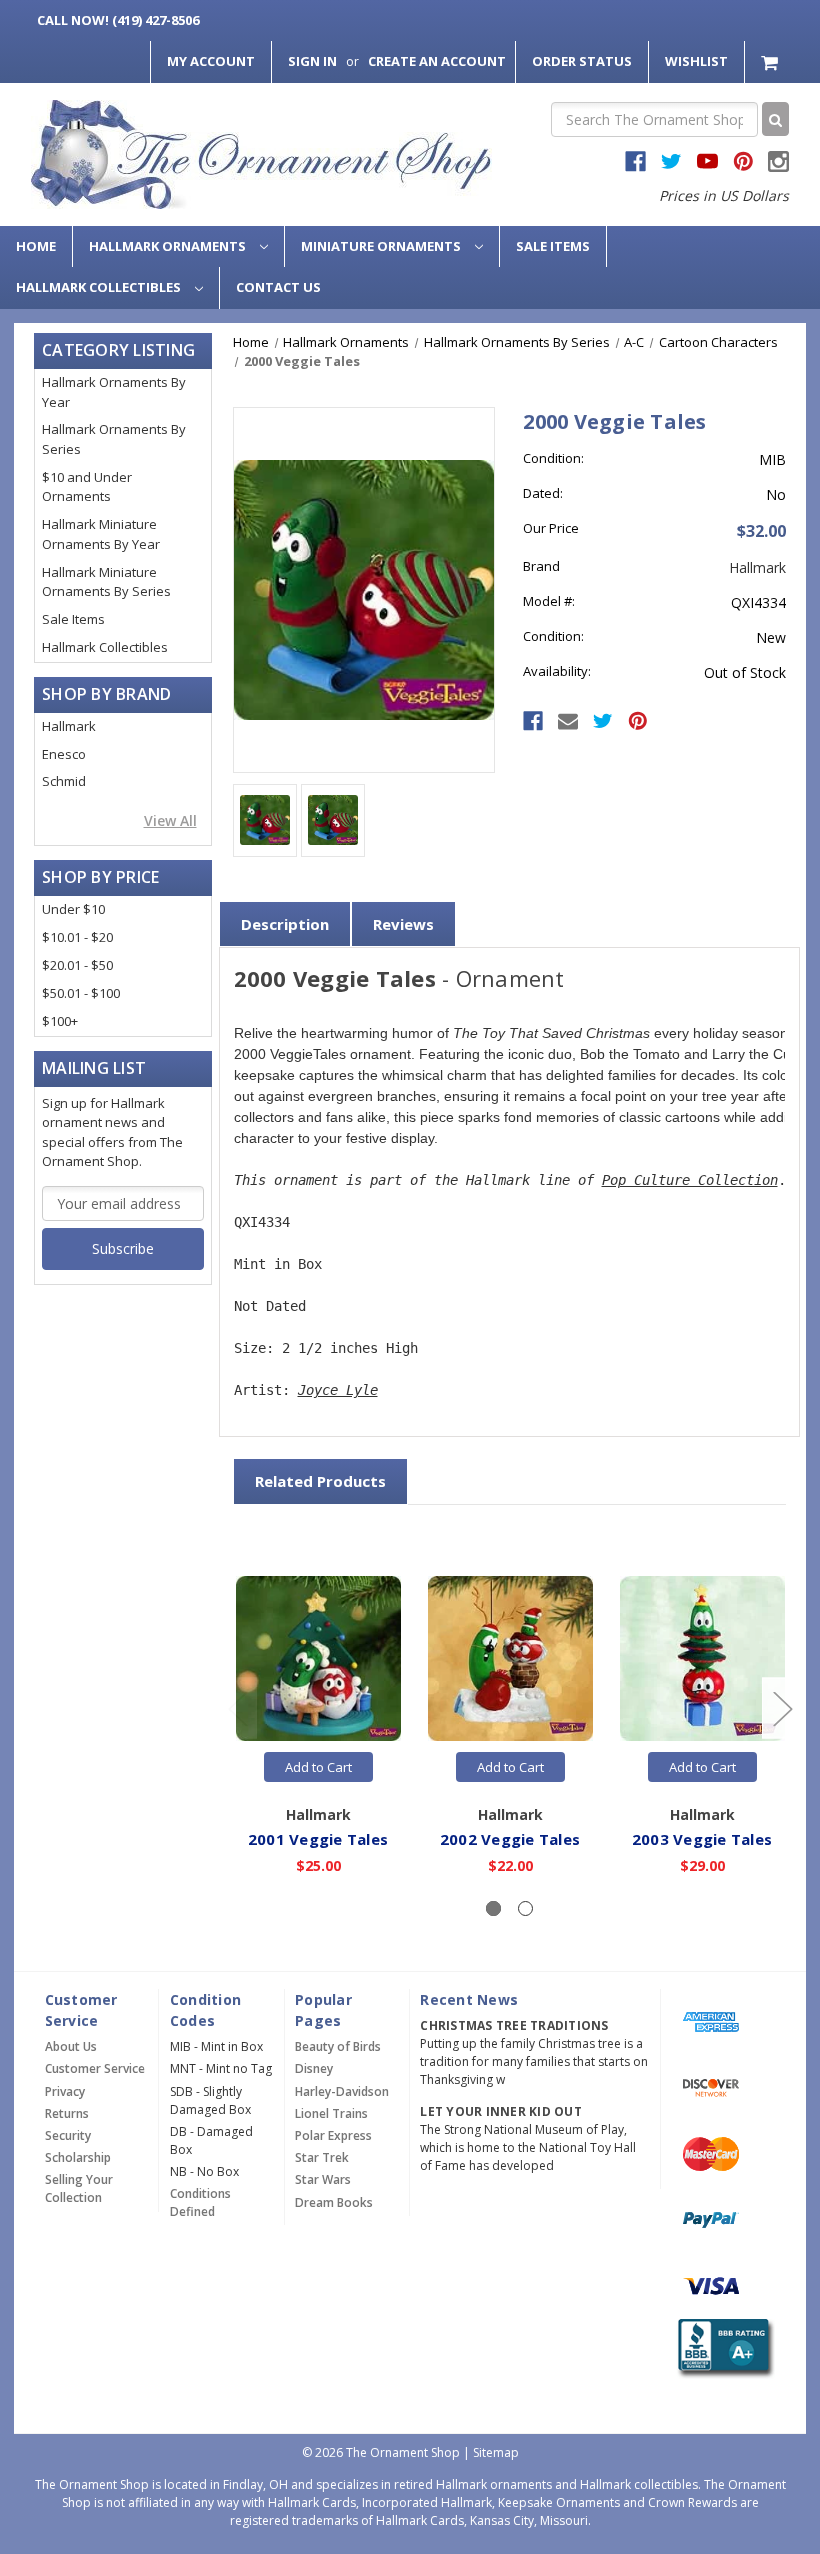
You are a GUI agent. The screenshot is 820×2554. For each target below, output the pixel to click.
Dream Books (334, 2202)
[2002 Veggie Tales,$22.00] (510, 1658)
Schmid (64, 781)
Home (36, 246)
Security (68, 2135)
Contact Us (278, 287)
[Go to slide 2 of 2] (237, 1707)
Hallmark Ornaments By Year (114, 392)
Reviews (403, 924)
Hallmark (69, 726)
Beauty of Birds (338, 2046)
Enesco (64, 754)
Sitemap (496, 2452)
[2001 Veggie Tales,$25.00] (318, 1658)
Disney (314, 2068)
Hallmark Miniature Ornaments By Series (106, 582)
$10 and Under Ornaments (87, 487)
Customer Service (95, 2068)
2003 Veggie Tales (702, 1839)
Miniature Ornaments (382, 246)
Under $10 (73, 909)
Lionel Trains (331, 2113)
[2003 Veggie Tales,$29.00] (702, 1658)
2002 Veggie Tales (510, 1839)
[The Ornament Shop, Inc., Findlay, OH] (723, 2348)
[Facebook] (533, 721)
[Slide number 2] (525, 1908)
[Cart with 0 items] (771, 61)
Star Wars (323, 2179)
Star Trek (322, 2157)
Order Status (582, 61)
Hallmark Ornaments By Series (114, 439)
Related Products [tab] (320, 1481)
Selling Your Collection (79, 2188)
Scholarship (78, 2157)
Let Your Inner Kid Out (501, 2111)
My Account (211, 61)
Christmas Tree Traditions (514, 2025)
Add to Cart (318, 1767)
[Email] (568, 721)
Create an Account (437, 61)
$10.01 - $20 (77, 937)
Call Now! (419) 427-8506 (118, 20)
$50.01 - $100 (81, 993)
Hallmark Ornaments (169, 246)
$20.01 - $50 (77, 965)
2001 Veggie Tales (318, 1839)
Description (285, 924)
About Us (71, 2046)
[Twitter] (603, 721)
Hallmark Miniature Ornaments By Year (101, 534)
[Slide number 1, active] (493, 1908)
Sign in (312, 61)
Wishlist (696, 61)
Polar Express (333, 2135)
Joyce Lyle (338, 1390)
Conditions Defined (200, 2202)
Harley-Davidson (342, 2091)
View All (170, 820)
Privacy (65, 2091)
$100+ (60, 1021)
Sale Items (553, 246)
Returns (67, 2113)
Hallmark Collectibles (100, 287)
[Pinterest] (638, 721)
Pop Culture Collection (690, 1180)
